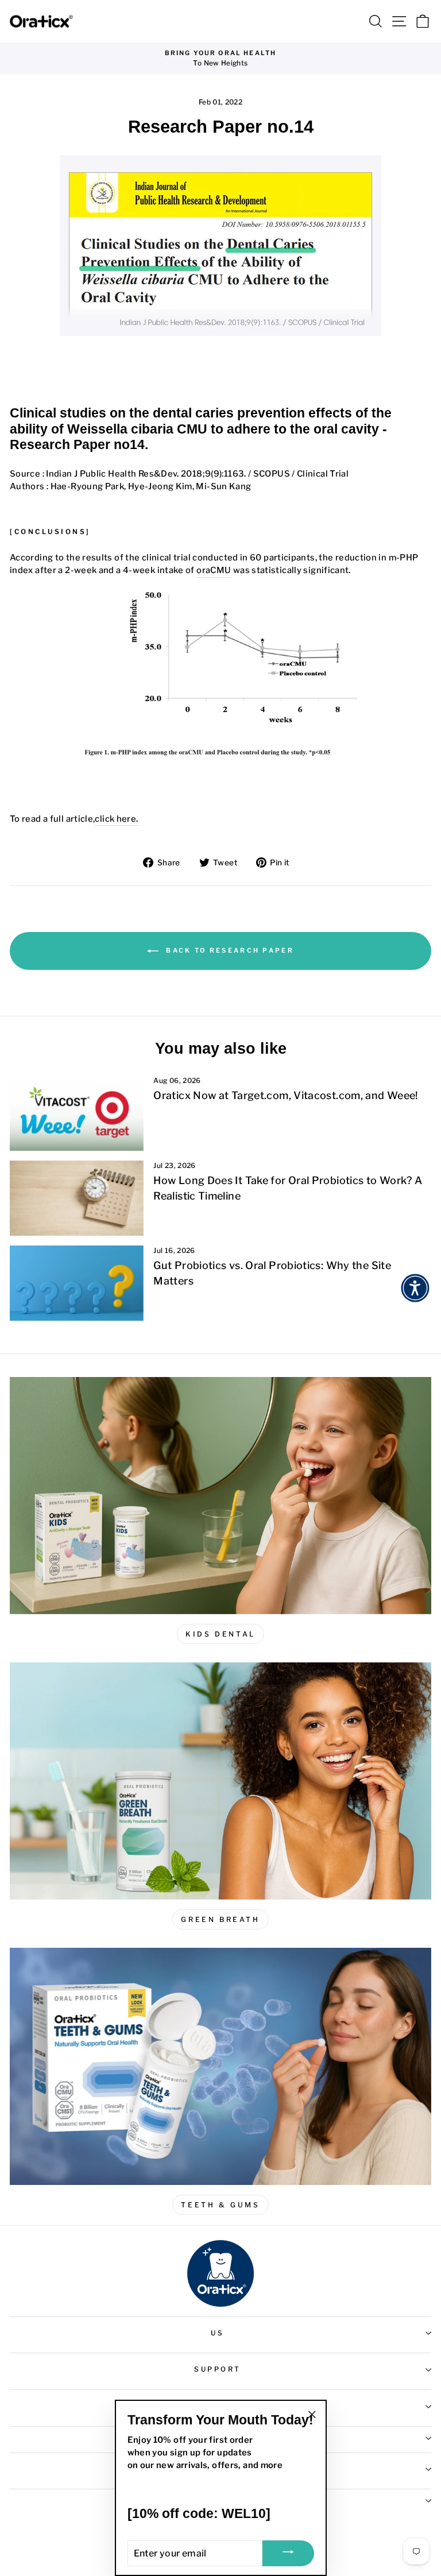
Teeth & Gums (220, 2205)
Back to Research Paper (229, 950)
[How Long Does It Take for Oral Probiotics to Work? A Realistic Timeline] (77, 1198)
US (217, 2333)
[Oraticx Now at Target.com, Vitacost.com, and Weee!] (77, 1113)
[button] (415, 1288)
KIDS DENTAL (220, 1634)
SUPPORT (218, 2369)
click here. (116, 819)
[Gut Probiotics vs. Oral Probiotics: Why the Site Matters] (77, 1283)
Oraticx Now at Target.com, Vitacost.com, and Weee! (286, 1095)
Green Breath (220, 1919)
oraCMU (214, 570)
